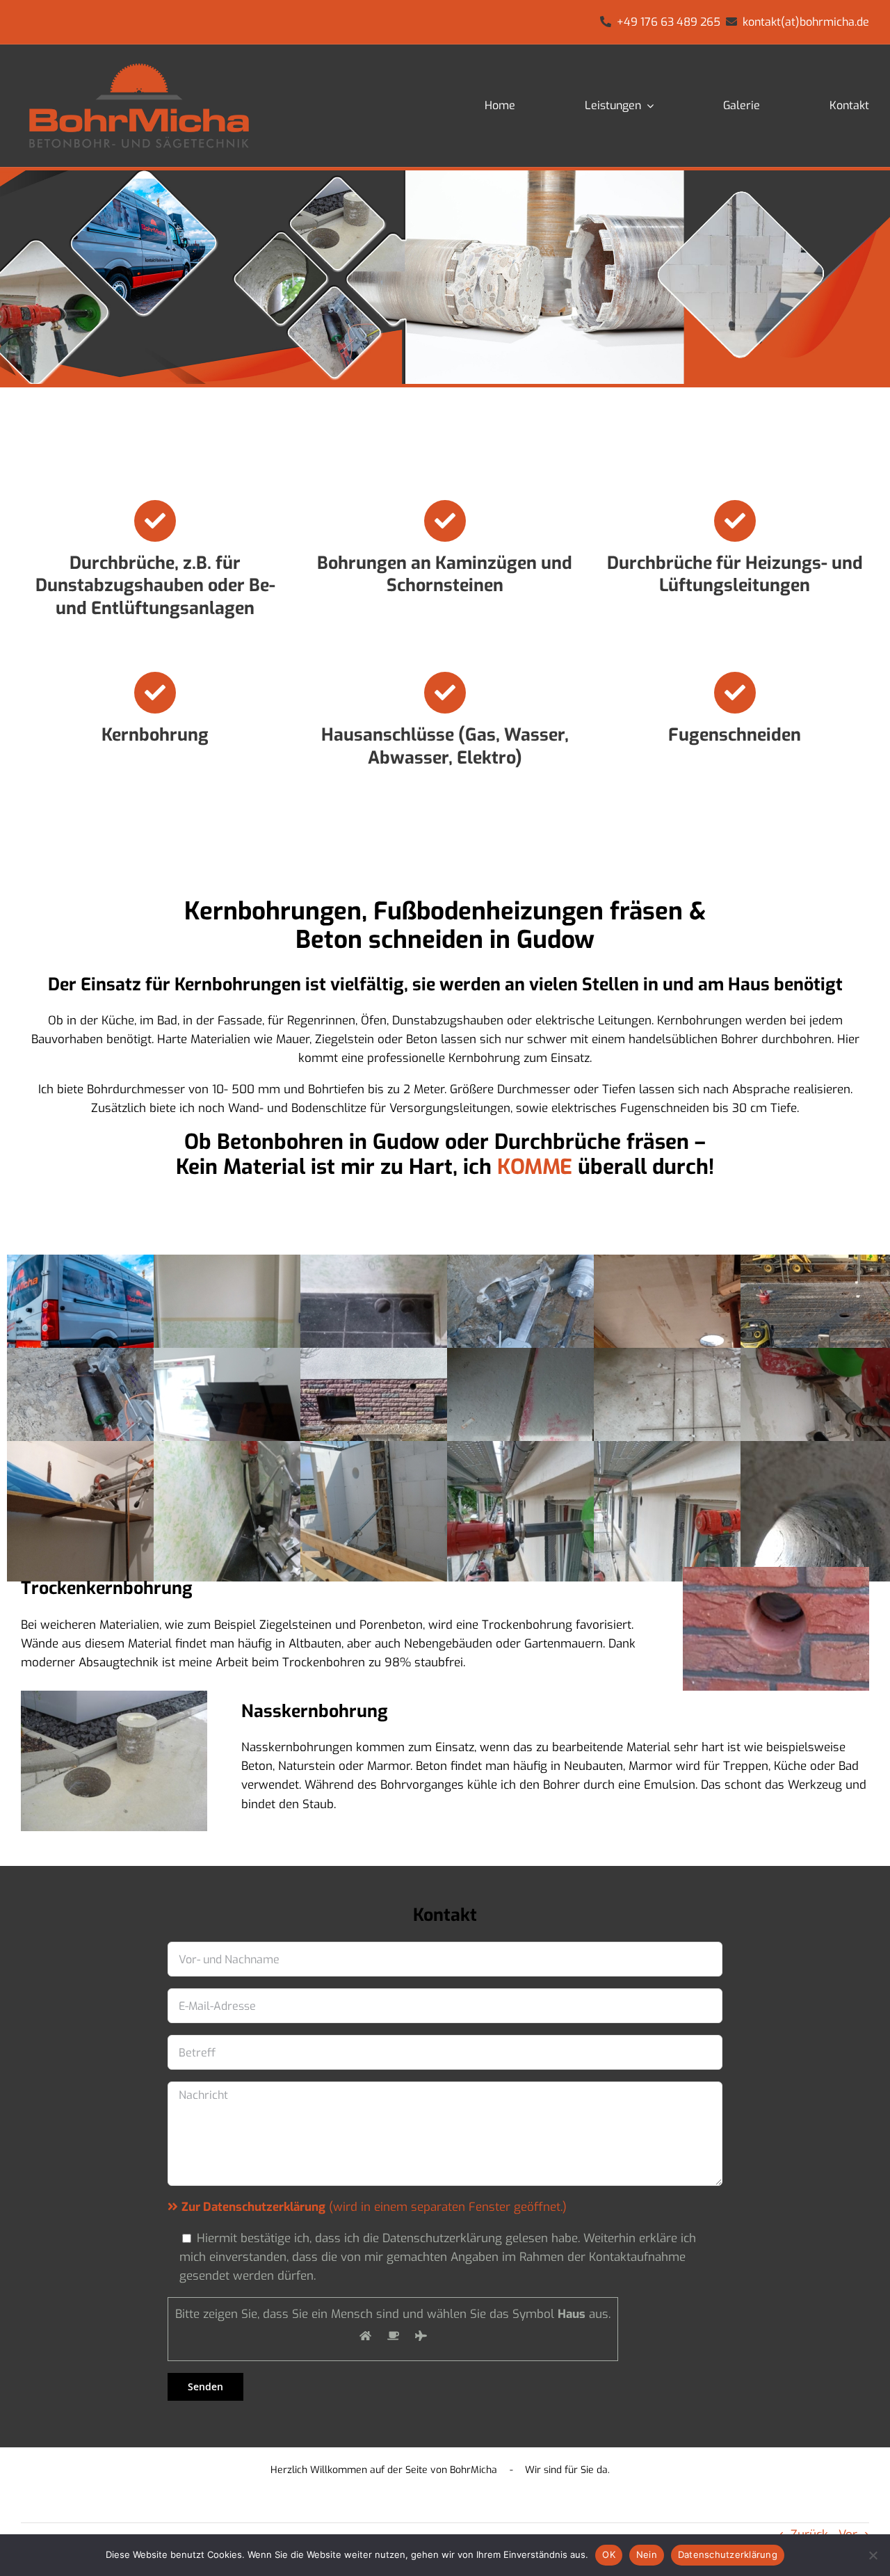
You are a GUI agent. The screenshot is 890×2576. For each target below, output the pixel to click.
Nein (647, 2554)
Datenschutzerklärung (728, 2554)
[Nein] (873, 2555)
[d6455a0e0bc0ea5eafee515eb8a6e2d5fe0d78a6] (139, 61)
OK (609, 2554)
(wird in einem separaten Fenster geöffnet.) (374, 2207)
